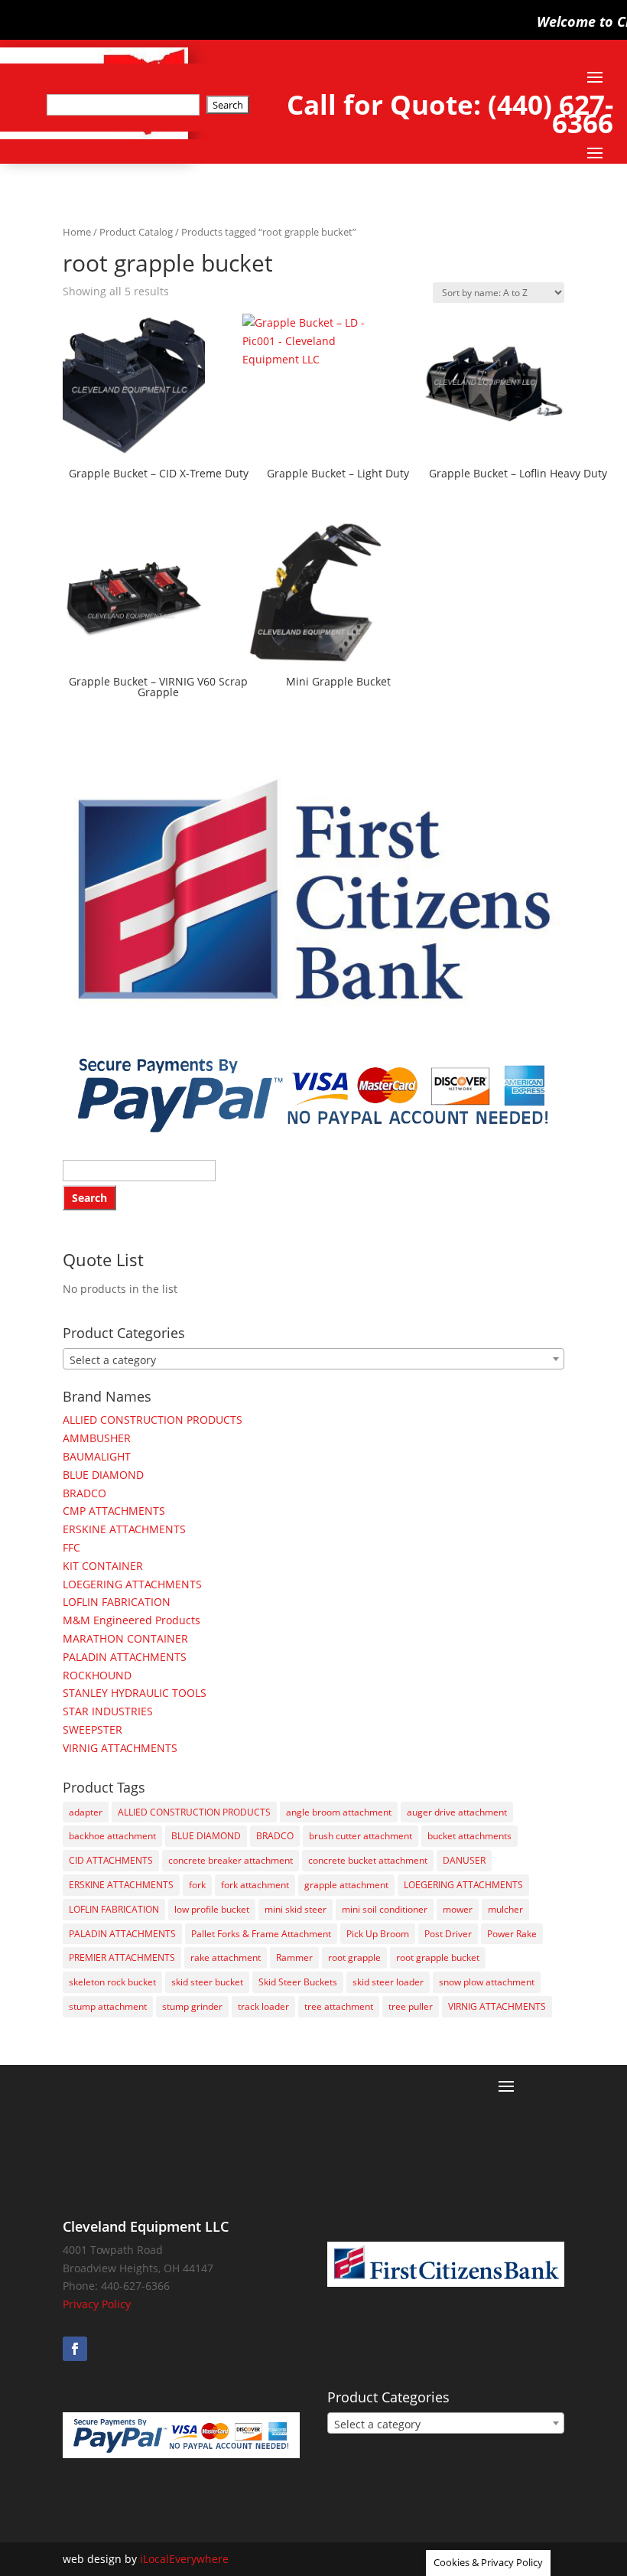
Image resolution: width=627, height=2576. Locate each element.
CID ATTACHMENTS (111, 1860)
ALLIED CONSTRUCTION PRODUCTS (153, 1420)
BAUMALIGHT (97, 1456)
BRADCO (84, 1493)
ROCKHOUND (97, 1675)
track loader (263, 2006)
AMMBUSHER (97, 1438)
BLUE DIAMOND (103, 1475)
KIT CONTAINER (103, 1566)
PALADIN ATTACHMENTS (125, 1657)
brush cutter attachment (361, 1836)
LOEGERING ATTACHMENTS (132, 1584)
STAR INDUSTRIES (108, 1711)
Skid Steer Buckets (298, 1982)
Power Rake (512, 1934)
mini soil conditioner (385, 1909)
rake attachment (226, 1957)
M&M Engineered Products (132, 1620)
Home (77, 232)
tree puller (411, 2006)
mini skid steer (296, 1909)
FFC (71, 1547)
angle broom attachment (339, 1812)
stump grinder (192, 2006)
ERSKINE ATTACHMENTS (124, 1529)
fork (197, 1885)
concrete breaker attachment (231, 1860)
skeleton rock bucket (112, 1982)
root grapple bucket (438, 1957)
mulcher (505, 1909)
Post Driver (448, 1934)
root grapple (354, 1957)
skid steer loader (388, 1982)
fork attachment (255, 1885)
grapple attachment (346, 1885)
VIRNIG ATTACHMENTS (120, 1748)
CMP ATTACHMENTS (114, 1511)
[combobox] (313, 1359)
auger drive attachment (457, 1812)
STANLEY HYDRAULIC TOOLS (135, 1693)
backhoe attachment (112, 1836)
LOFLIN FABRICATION (117, 1602)
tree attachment (339, 2006)
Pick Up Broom (378, 1934)
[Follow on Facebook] (75, 2349)
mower (458, 1909)
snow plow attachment (487, 1982)
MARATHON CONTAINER (125, 1638)
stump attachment (108, 2006)
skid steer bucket (207, 1982)
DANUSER (464, 1860)
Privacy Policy (97, 2304)
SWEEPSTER (93, 1729)
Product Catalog (136, 232)
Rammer (294, 1957)
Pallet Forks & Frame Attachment (261, 1934)
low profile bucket (212, 1909)
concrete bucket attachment (368, 1860)
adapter (86, 1812)
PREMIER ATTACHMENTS (122, 1957)
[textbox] (313, 1360)
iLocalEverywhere (184, 2559)
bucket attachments (469, 1836)
